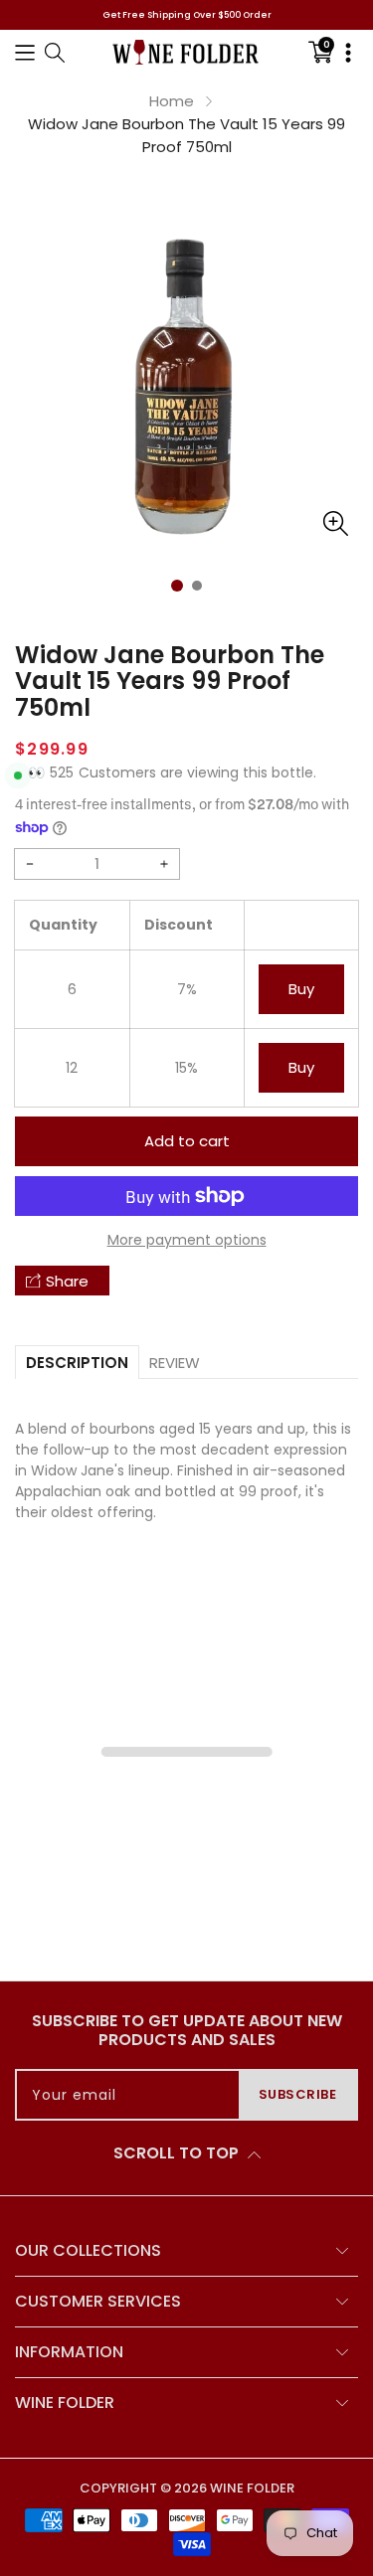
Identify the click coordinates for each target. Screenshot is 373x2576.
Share (67, 1281)
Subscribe (298, 2094)
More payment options (187, 1240)
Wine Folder (252, 2488)
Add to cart (187, 1141)
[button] (25, 52)
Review (175, 1363)
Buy (301, 989)
